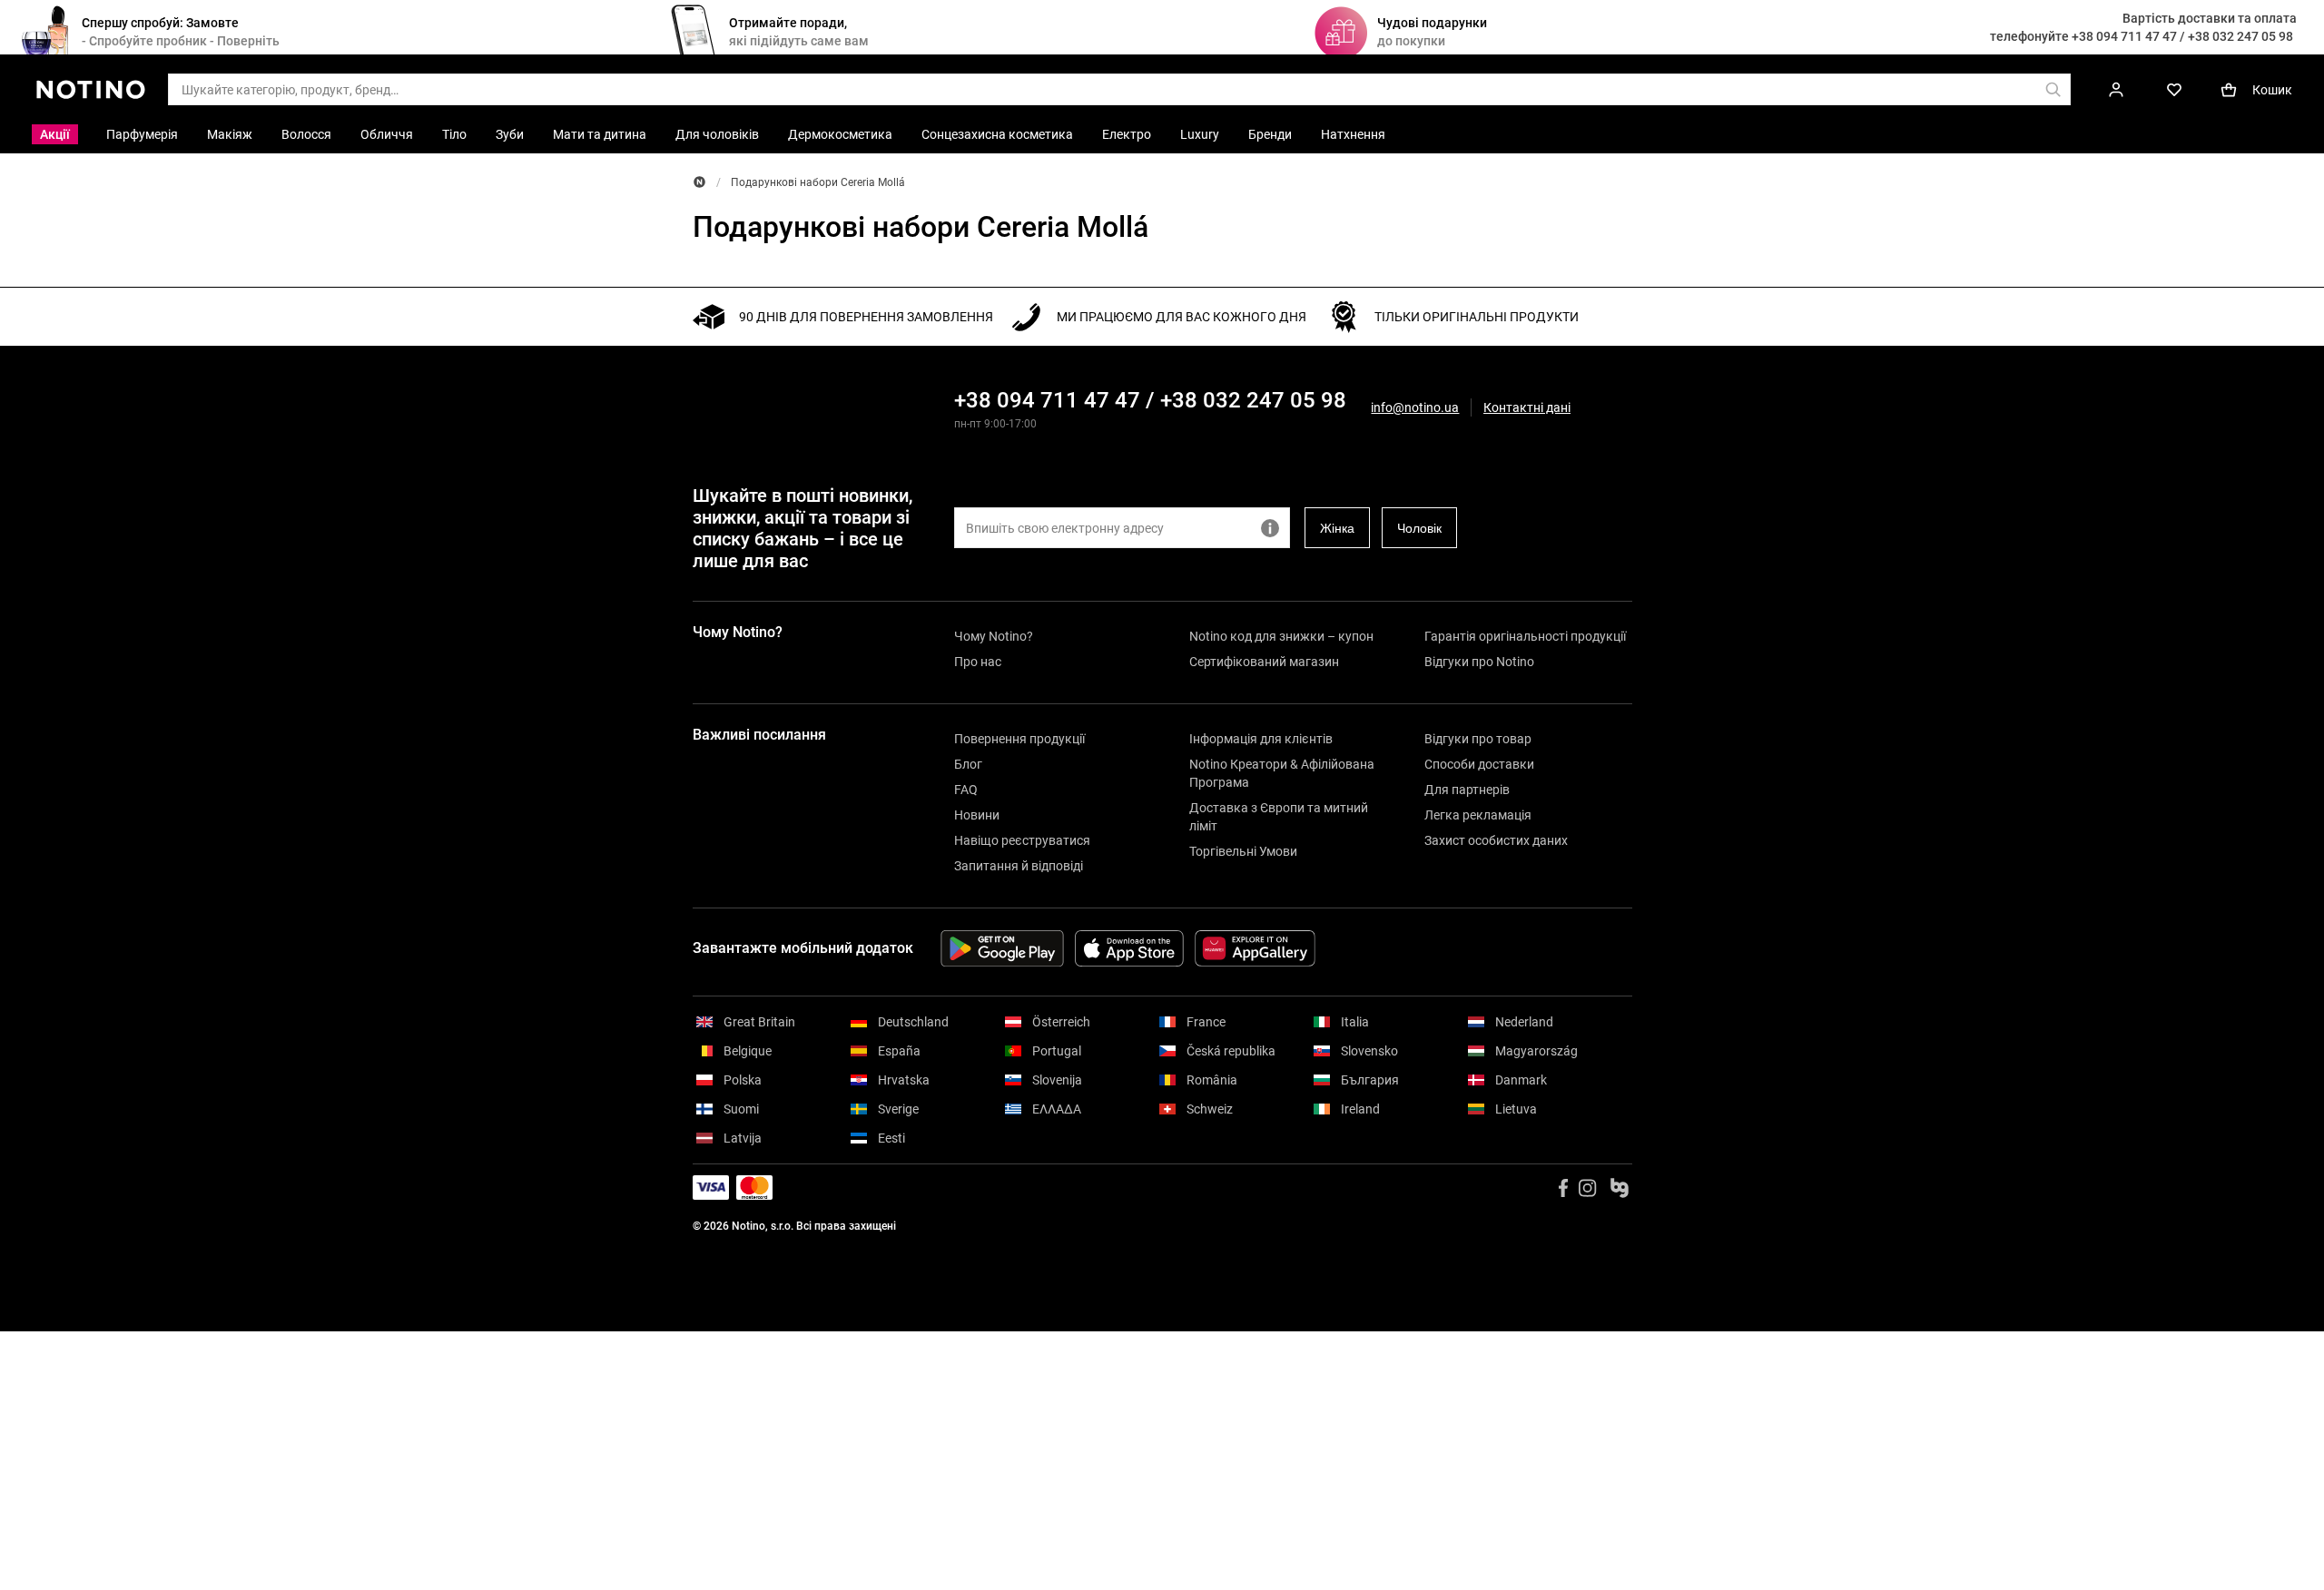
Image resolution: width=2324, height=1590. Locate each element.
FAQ (966, 790)
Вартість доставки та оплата (2210, 18)
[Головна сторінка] (699, 182)
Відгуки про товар (1478, 739)
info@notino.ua (1415, 407)
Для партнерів (1467, 790)
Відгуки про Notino (1479, 662)
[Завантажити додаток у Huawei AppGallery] (1255, 948)
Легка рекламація (1478, 815)
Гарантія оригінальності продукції (1525, 636)
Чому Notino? (994, 636)
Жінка (1337, 528)
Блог (968, 764)
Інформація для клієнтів (1261, 739)
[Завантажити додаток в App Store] (1129, 948)
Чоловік (1419, 528)
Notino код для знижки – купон (1281, 636)
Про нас (978, 662)
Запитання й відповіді (1019, 866)
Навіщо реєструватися (1022, 840)
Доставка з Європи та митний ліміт (1279, 817)
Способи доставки (1479, 764)
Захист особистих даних (1496, 840)
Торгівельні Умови (1243, 851)
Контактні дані (1527, 408)
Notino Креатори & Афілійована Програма (1282, 773)
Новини (977, 815)
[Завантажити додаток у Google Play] (1002, 948)
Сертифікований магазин (1264, 662)
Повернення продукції (1019, 739)
